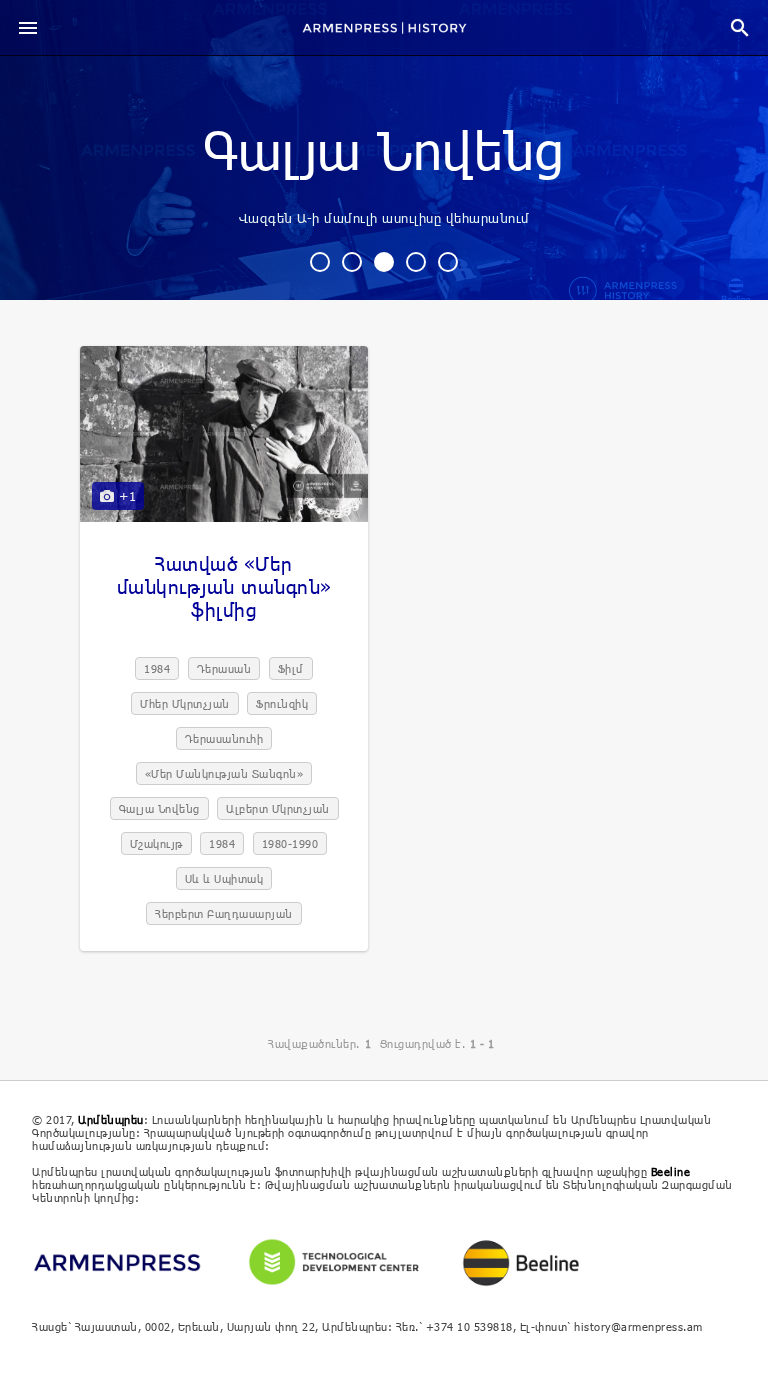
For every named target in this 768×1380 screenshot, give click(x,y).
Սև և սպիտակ (224, 878)
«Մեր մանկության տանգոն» (224, 773)
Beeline (671, 1171)
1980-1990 (290, 843)
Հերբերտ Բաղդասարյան (224, 913)
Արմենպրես (111, 1119)
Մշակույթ (156, 843)
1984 (157, 668)
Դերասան (224, 668)
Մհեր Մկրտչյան (185, 703)
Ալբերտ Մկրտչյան (278, 808)
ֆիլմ (291, 668)
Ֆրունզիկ (282, 703)
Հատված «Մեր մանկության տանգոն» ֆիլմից (224, 586)
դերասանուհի (224, 738)
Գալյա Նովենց (384, 153)
